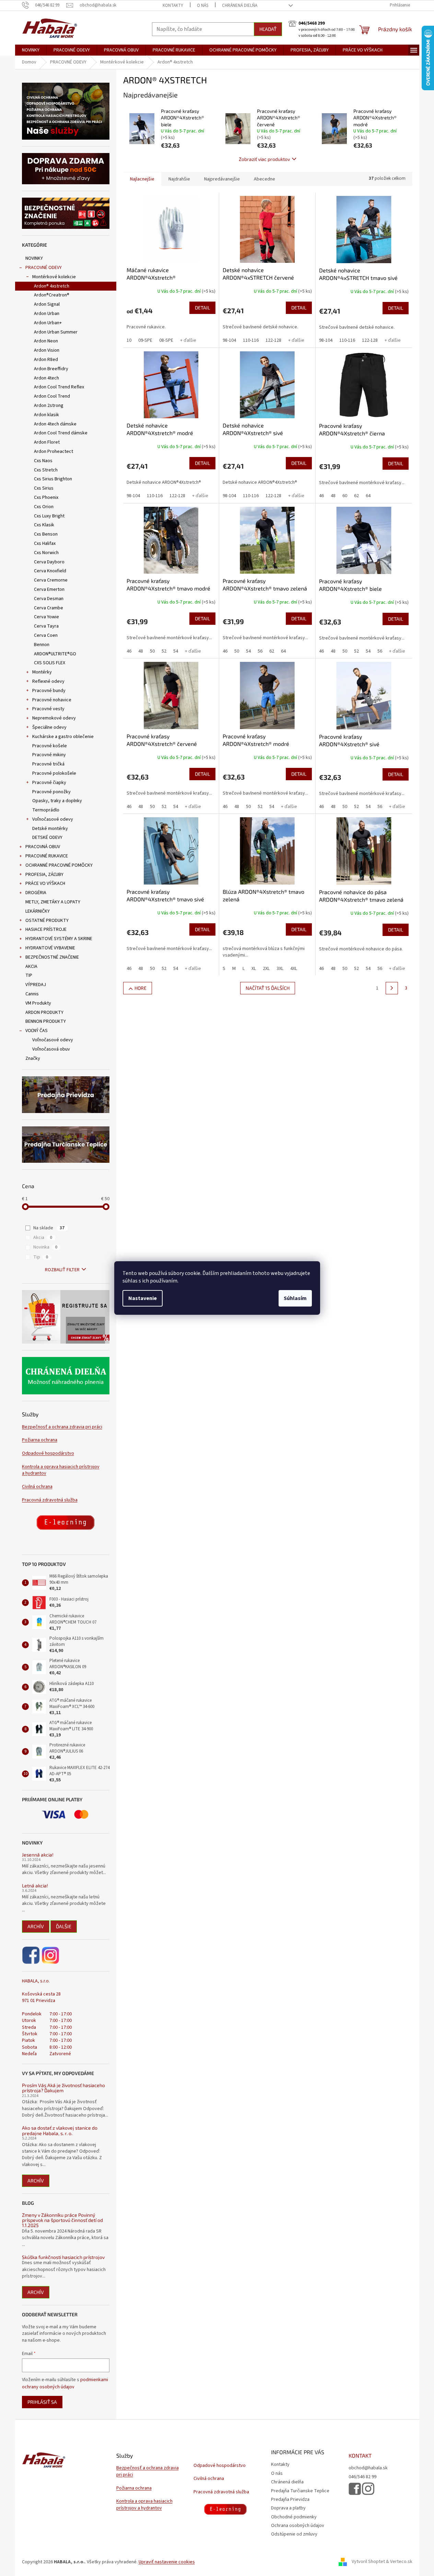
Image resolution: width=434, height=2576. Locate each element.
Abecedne (265, 179)
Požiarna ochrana (40, 1440)
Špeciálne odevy (49, 727)
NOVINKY (34, 258)
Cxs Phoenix (46, 497)
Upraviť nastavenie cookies (167, 2562)
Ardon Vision (47, 350)
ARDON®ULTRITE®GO (55, 654)
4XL (294, 969)
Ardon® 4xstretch (52, 286)
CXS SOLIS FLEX (50, 663)
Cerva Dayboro (49, 562)
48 (333, 496)
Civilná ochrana (37, 1487)
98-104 (229, 340)
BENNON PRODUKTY (46, 1021)
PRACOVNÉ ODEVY (44, 268)
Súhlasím (295, 1298)
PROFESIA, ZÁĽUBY (44, 875)
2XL (266, 969)
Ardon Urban (47, 314)
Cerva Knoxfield (50, 571)
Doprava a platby (288, 2508)
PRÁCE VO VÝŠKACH (45, 883)
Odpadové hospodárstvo (48, 1454)
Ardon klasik (46, 415)
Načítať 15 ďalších (268, 988)
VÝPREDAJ (36, 985)
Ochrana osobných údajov (298, 2526)
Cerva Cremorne (51, 580)
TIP (29, 975)
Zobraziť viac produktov (264, 159)
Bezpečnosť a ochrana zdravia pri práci (62, 1427)
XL (254, 969)
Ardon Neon (46, 341)
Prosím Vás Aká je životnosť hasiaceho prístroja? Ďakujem (63, 2088)
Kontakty (173, 5)
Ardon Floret (47, 442)
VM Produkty (38, 1003)
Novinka (45, 1247)
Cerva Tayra (46, 626)
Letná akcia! (35, 1886)
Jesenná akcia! (38, 1855)
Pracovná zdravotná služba (50, 1500)
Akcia (43, 1238)
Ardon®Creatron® (52, 295)
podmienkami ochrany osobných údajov (65, 2383)
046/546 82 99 (362, 2477)
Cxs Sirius (44, 488)
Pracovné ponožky (51, 792)
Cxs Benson (46, 534)
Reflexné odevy (48, 681)
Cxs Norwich (46, 553)
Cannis (32, 994)
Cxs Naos (43, 461)
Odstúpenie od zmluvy (294, 2534)
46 (321, 496)
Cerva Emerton (49, 589)
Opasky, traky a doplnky (57, 801)
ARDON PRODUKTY (44, 1012)
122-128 (273, 340)
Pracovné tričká (48, 764)
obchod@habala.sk (368, 2468)
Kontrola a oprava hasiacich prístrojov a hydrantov (61, 1470)
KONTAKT (360, 2456)
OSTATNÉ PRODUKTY (47, 921)
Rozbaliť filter (62, 1270)
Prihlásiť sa (42, 2402)
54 (176, 651)
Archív (36, 1926)
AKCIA (31, 967)
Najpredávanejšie (222, 179)
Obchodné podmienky (294, 2517)
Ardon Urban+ (48, 323)
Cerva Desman (49, 599)
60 (345, 496)
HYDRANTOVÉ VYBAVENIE (50, 948)
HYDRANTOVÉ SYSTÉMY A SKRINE (59, 939)
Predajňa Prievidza (290, 2499)
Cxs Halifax (45, 543)
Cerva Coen (46, 635)
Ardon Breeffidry (51, 369)
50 (152, 651)
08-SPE (166, 340)
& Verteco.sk (399, 2562)
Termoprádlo (46, 810)
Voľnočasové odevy (53, 819)
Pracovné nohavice (52, 700)
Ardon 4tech (46, 378)
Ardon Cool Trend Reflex (59, 387)
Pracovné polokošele (54, 773)
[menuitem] (31, 50)
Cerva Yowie (46, 617)
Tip (41, 1257)
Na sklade (49, 1228)
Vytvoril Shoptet (368, 2562)
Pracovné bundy (49, 691)
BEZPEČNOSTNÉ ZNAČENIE (52, 957)
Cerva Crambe (49, 608)
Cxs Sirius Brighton (53, 479)
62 (356, 496)
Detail (202, 308)
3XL (280, 969)
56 (260, 651)
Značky (33, 1058)
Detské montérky (50, 829)
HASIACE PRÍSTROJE (46, 929)
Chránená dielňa (240, 5)
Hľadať (268, 29)
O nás (203, 5)
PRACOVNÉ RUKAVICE (47, 856)
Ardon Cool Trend (52, 396)
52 (164, 651)
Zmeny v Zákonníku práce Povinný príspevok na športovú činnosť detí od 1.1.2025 (62, 2220)
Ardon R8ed (46, 360)
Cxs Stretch (46, 470)
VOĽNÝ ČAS (37, 1031)
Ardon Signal (47, 304)
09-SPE (145, 340)
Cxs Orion (44, 507)
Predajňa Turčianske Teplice (300, 2491)
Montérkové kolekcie (54, 277)
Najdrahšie (179, 179)
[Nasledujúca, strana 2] (392, 988)
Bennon (42, 645)
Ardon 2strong (49, 406)
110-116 (251, 340)
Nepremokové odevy (54, 718)
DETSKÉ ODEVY (47, 838)
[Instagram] (50, 1955)
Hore (140, 988)
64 (368, 496)
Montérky (42, 672)
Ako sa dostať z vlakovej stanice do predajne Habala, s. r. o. (60, 2130)
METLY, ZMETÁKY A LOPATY (53, 902)
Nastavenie (143, 1298)
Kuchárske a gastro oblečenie (63, 737)
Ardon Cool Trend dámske (61, 433)
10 (129, 340)
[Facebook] (31, 1955)
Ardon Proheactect (54, 452)
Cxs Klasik (44, 525)
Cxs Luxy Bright (49, 516)
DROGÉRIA (36, 893)
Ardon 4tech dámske (55, 424)
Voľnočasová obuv (51, 1049)
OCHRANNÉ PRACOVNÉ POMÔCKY (59, 865)
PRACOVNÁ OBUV (43, 847)
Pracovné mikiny (49, 755)
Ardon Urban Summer (56, 332)
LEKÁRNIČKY (38, 911)
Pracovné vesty (48, 709)
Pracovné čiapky (49, 783)
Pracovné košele (50, 746)
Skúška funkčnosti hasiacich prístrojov (63, 2257)
